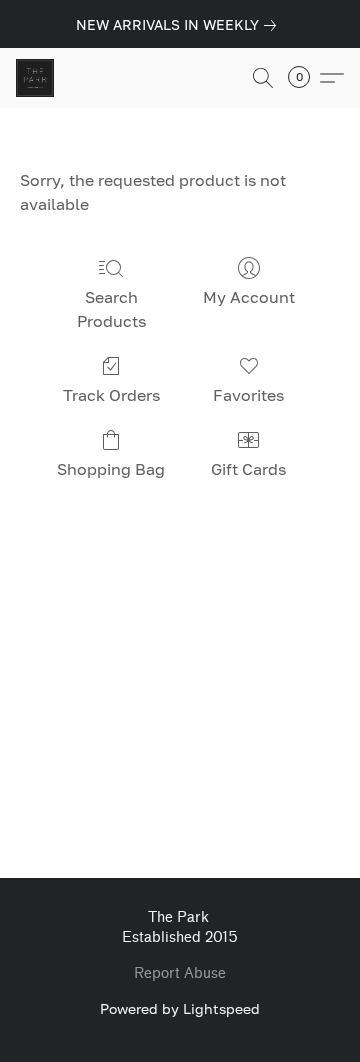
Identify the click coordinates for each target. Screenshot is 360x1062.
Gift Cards (248, 469)
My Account (249, 297)
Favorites (248, 395)
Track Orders (111, 395)
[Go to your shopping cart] (305, 78)
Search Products (111, 309)
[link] (180, 25)
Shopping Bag (111, 469)
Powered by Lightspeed (180, 1008)
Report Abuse (180, 973)
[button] (36, 78)
